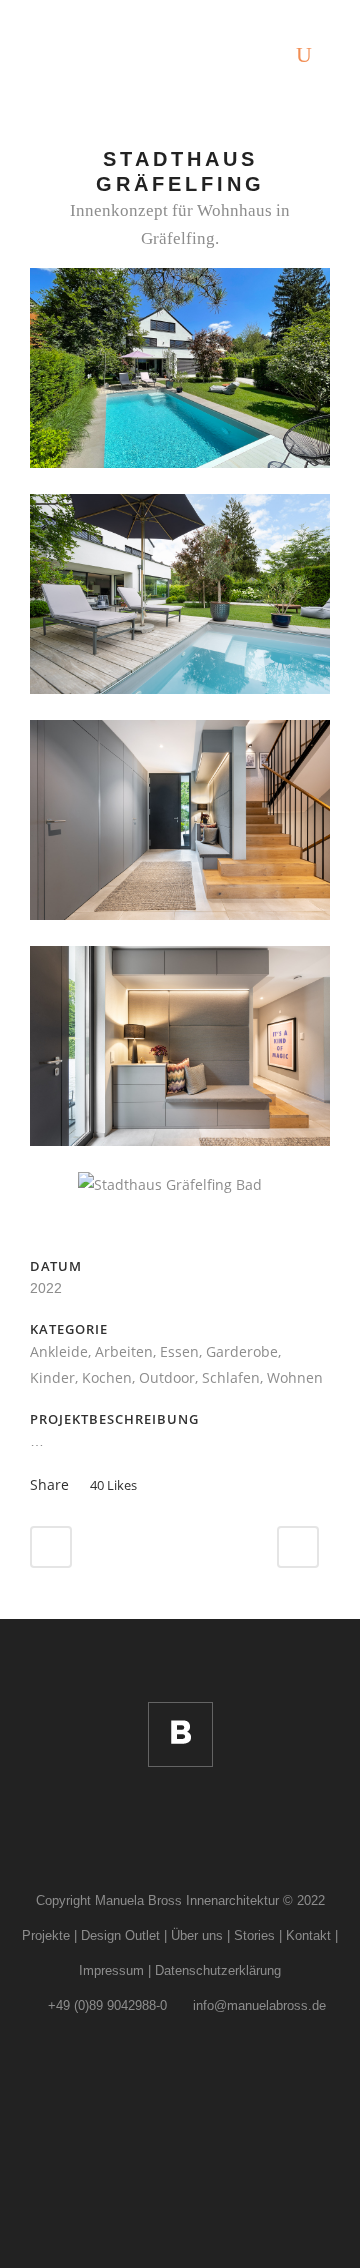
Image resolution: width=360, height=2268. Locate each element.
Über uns (197, 1935)
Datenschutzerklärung (218, 1970)
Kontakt (308, 1935)
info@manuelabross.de (257, 2005)
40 (113, 1485)
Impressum (111, 1970)
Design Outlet (120, 1935)
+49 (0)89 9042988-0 (105, 2005)
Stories (254, 1935)
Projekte (46, 1935)
